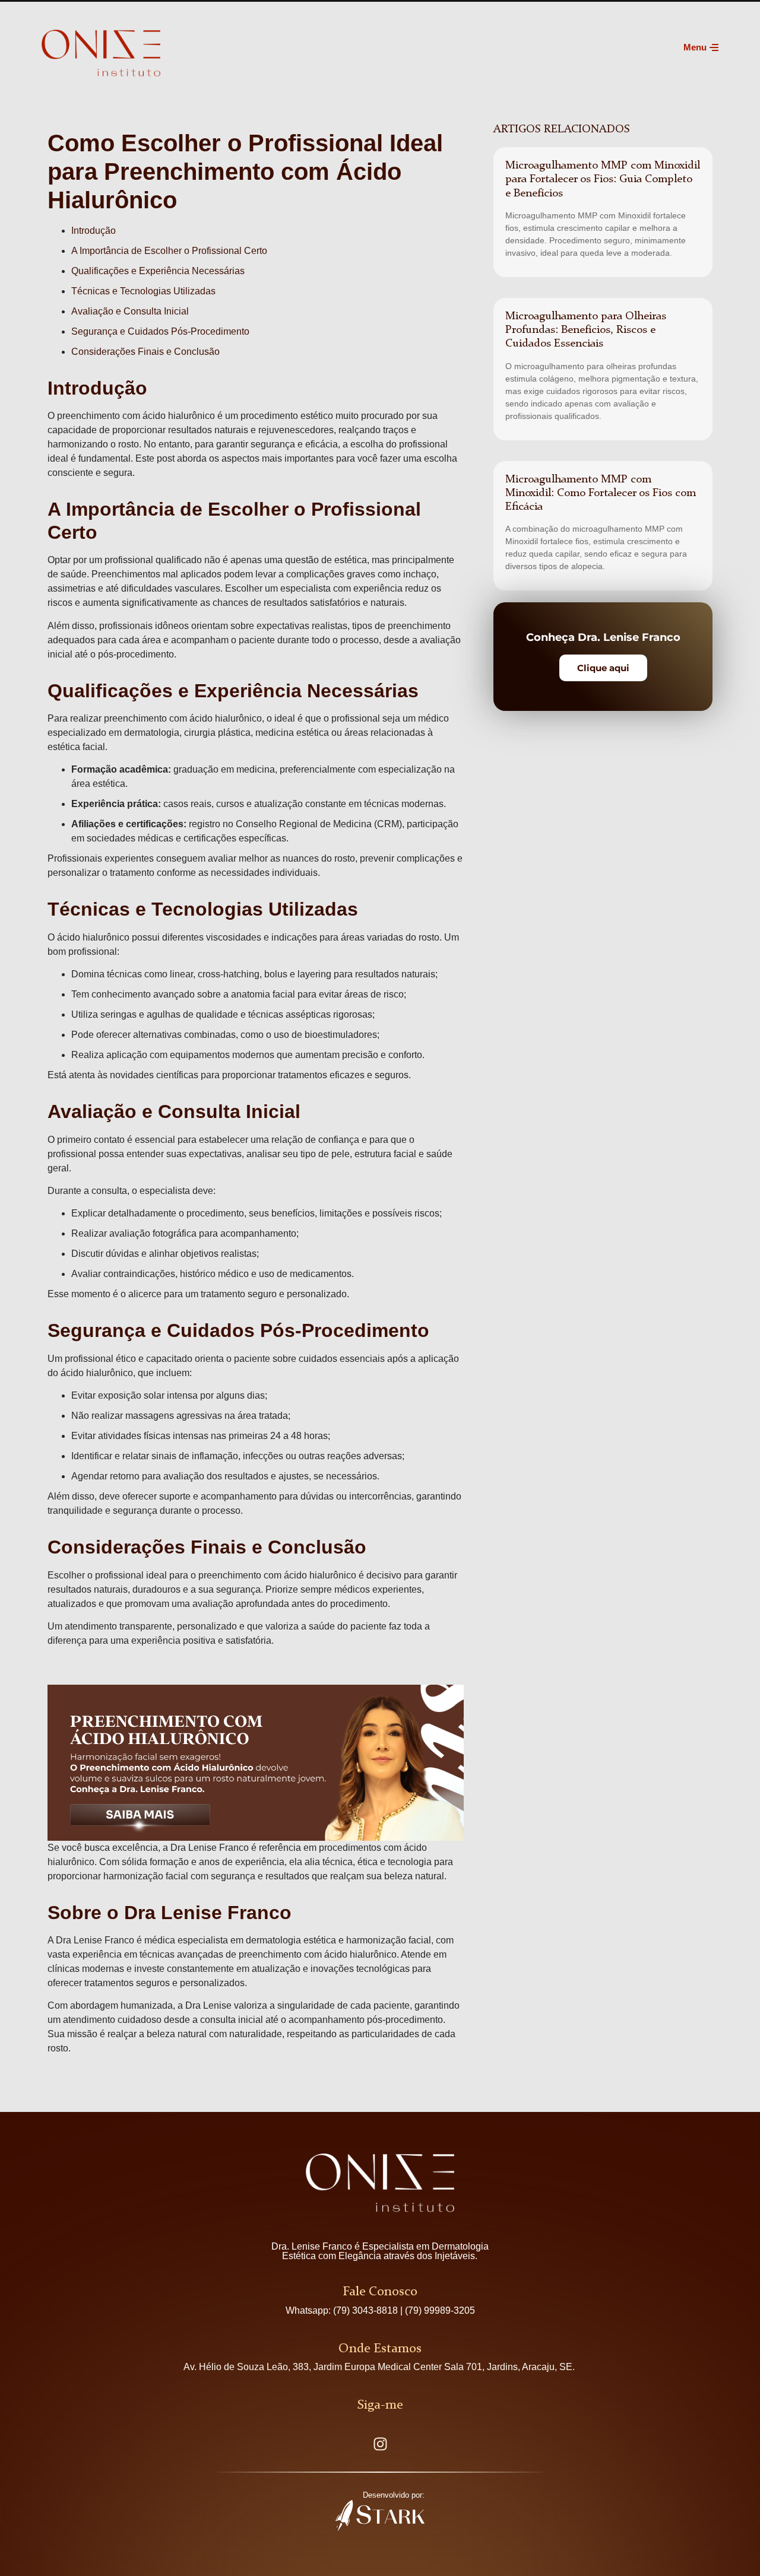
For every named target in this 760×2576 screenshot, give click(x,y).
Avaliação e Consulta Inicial (130, 311)
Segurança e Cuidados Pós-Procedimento (160, 331)
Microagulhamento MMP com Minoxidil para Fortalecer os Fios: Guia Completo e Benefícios (603, 179)
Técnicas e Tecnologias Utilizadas (143, 291)
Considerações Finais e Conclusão (145, 352)
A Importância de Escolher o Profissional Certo (169, 251)
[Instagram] (380, 2444)
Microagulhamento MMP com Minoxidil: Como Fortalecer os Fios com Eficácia (601, 493)
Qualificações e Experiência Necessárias (158, 271)
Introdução (94, 231)
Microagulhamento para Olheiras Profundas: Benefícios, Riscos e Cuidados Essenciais (586, 330)
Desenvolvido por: (394, 2495)
